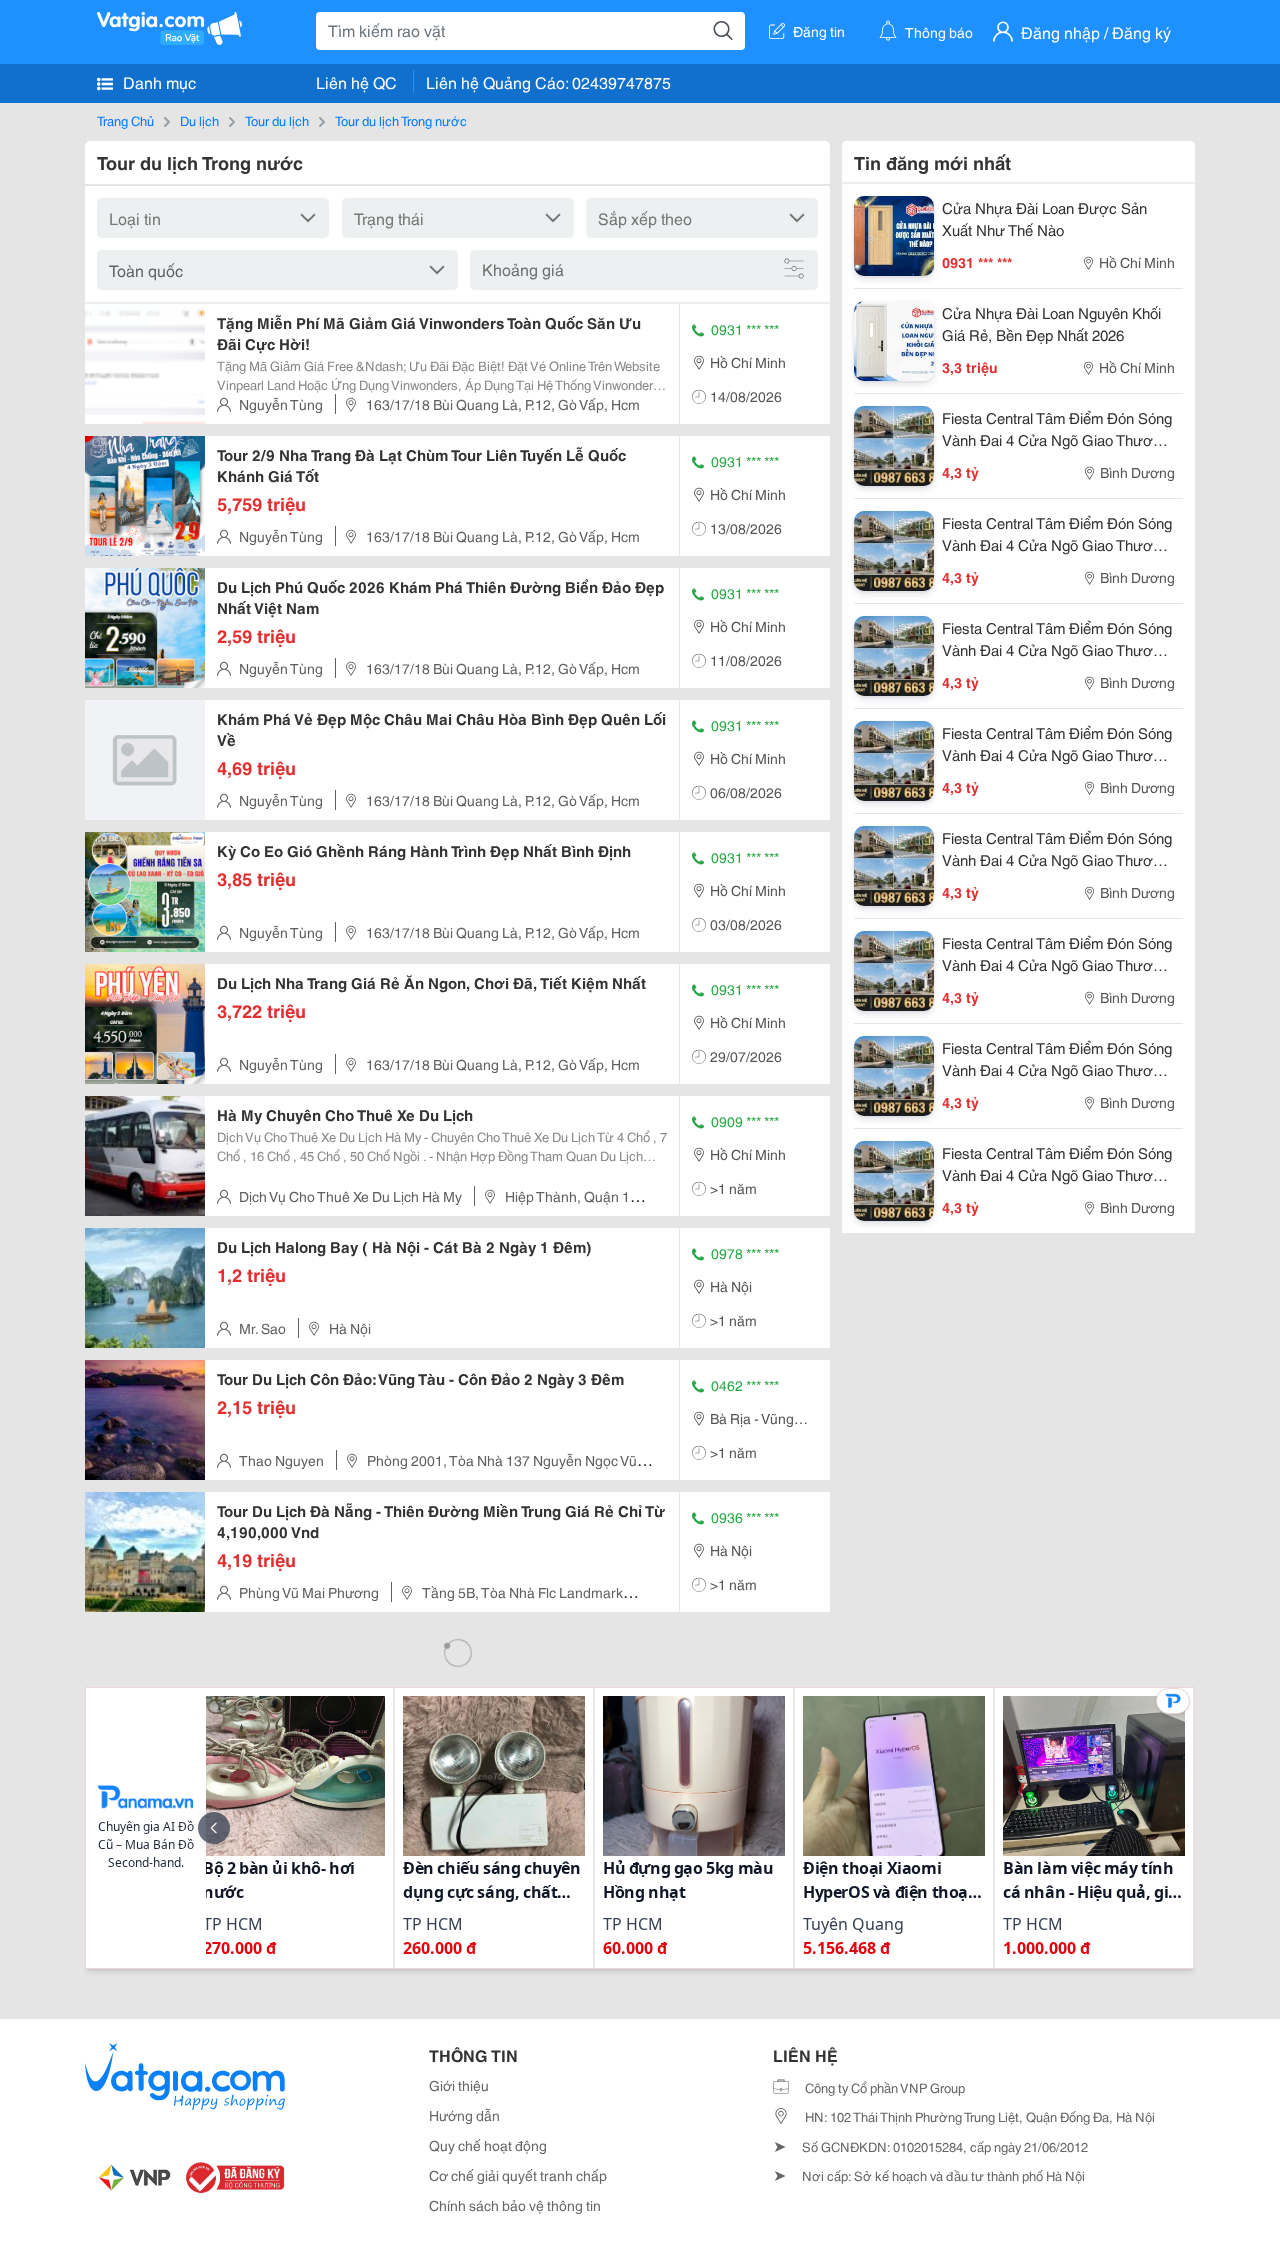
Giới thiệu (459, 2085)
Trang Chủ (125, 120)
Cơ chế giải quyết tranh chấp (518, 2175)
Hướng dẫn (464, 2115)
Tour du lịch (277, 120)
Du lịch (199, 120)
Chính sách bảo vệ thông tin (515, 2205)
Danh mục (157, 81)
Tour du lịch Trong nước (401, 120)
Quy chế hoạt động (488, 2145)
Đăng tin (819, 31)
